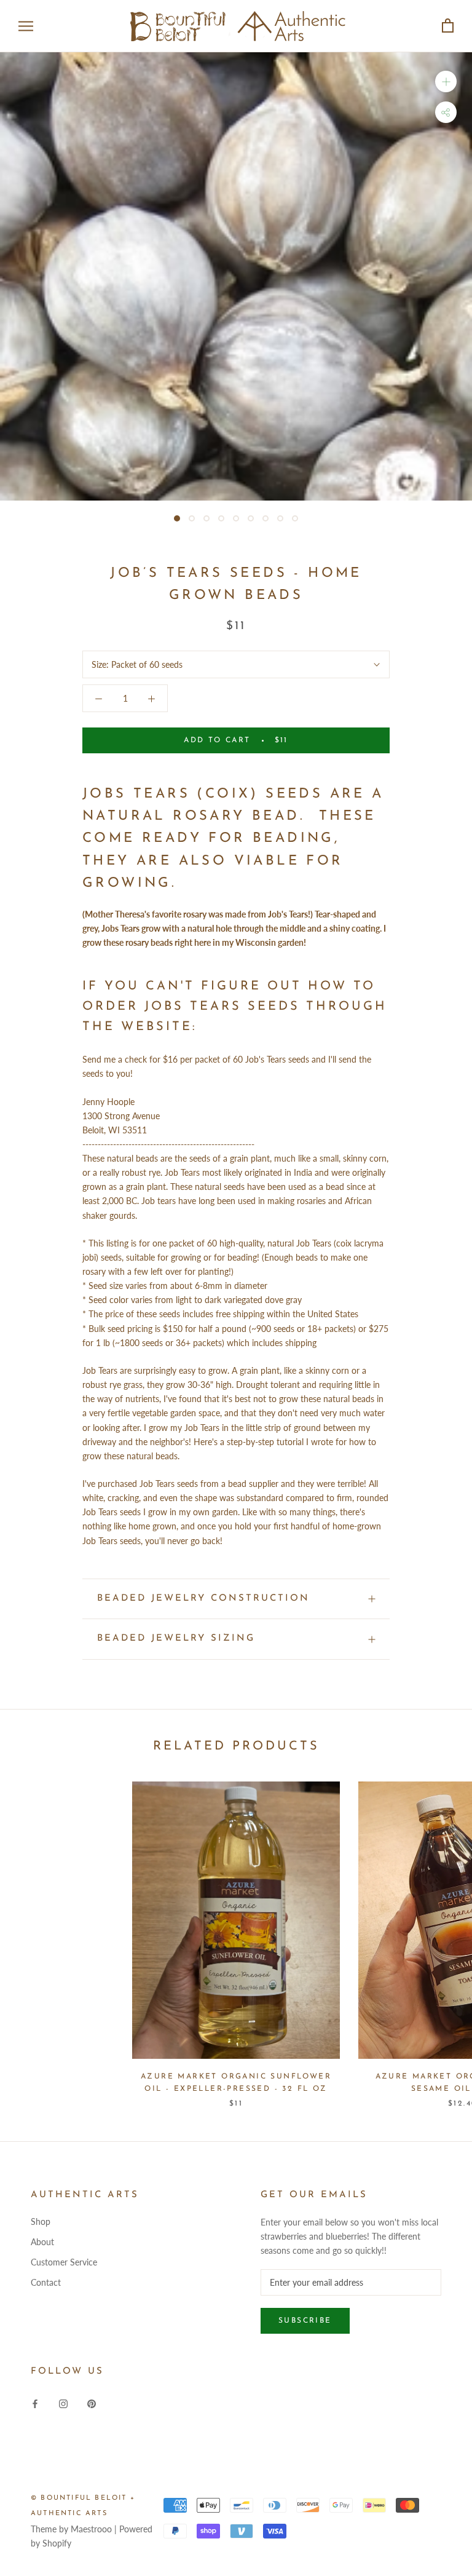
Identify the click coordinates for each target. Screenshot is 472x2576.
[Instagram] (63, 2402)
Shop (41, 2221)
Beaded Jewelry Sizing (176, 1639)
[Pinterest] (92, 2402)
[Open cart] (448, 26)
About (42, 2242)
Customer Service (64, 2262)
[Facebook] (35, 2402)
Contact (46, 2282)
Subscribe (305, 2321)
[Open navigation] (26, 26)
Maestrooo (91, 2529)
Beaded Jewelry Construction (203, 1599)
